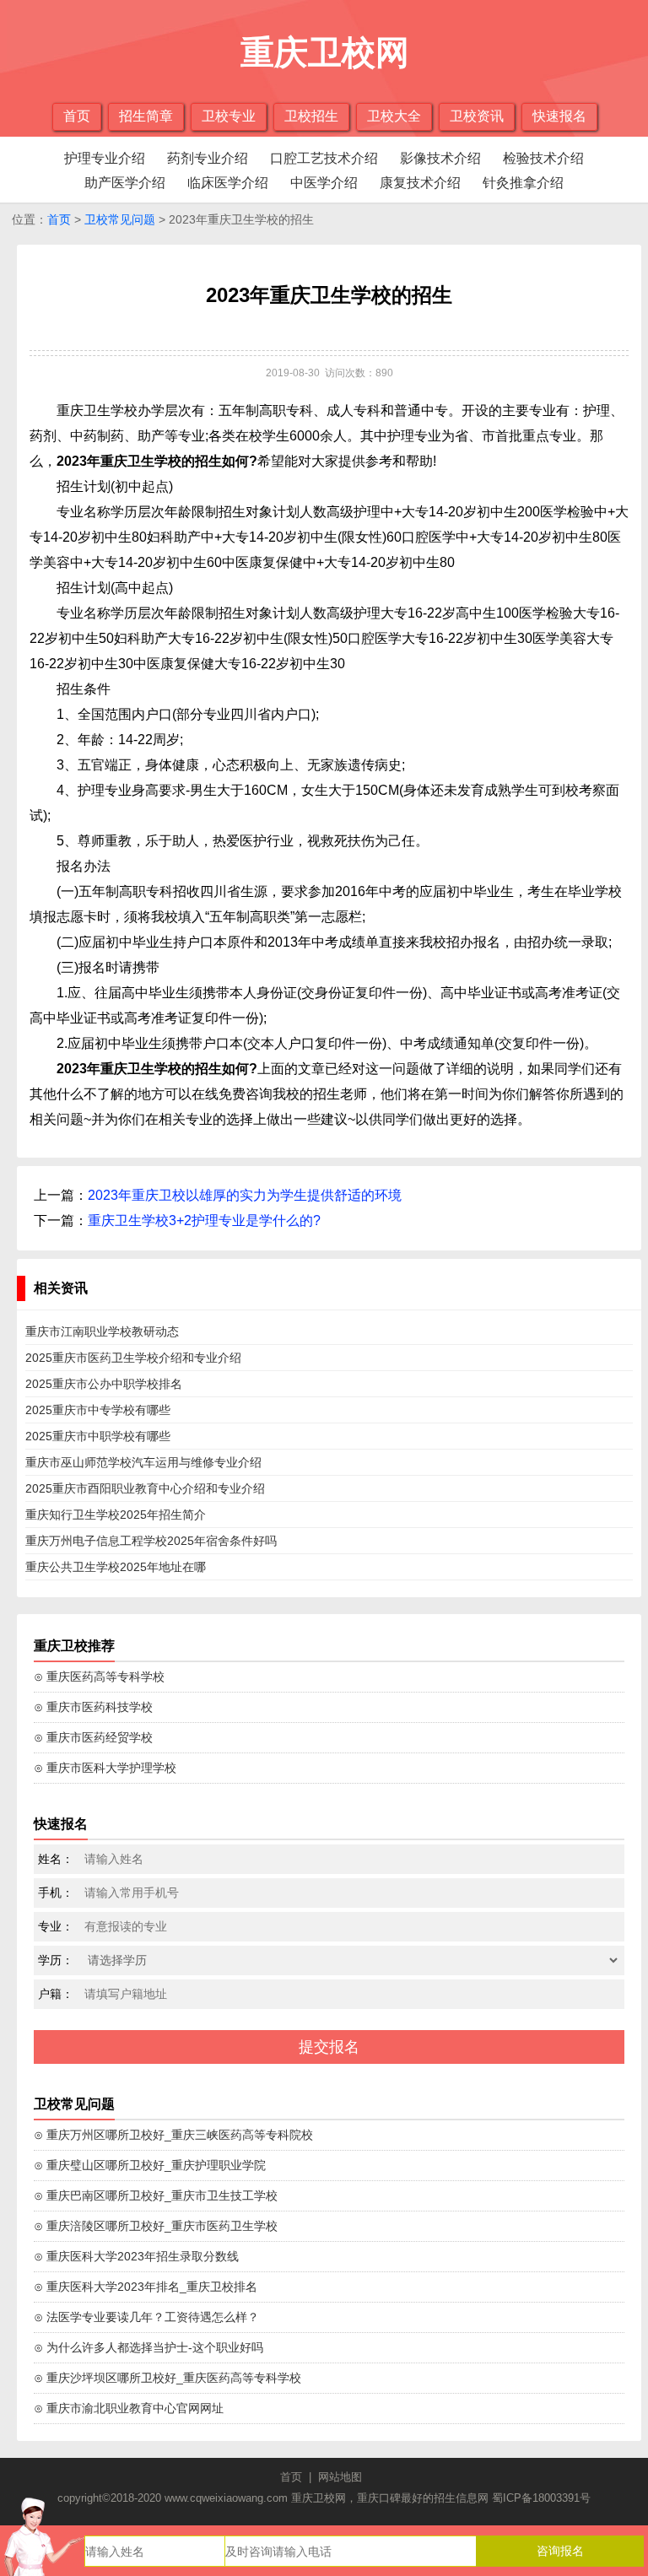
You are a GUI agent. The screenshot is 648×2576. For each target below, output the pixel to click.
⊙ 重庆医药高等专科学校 (99, 1677)
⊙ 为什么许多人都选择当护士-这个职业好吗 (148, 2347)
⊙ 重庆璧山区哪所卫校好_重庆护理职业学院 (150, 2165)
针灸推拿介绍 (523, 183)
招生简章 (146, 116)
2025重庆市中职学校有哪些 (98, 1436)
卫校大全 (394, 116)
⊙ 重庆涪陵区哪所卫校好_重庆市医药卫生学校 (156, 2226)
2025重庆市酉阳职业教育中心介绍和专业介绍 (145, 1488)
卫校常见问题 (120, 219)
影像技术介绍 (440, 158)
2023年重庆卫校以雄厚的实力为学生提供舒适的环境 (245, 1195)
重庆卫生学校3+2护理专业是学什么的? (204, 1220)
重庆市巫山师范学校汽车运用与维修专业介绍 (143, 1462)
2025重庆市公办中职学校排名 (104, 1384)
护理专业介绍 (105, 158)
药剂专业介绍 (208, 158)
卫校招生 (311, 116)
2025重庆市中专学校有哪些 (98, 1410)
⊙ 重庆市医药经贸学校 (93, 1737)
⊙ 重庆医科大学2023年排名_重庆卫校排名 (146, 2287)
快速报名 (559, 116)
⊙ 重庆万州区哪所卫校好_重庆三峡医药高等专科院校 (173, 2135)
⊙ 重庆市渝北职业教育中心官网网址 (129, 2408)
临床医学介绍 (228, 183)
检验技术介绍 (543, 158)
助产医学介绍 (125, 183)
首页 (77, 116)
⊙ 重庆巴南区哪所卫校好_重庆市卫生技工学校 (156, 2195)
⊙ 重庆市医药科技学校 (93, 1707)
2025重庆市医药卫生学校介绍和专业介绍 (133, 1358)
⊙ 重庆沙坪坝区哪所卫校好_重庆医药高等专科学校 (167, 2378)
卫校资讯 (477, 116)
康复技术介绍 (420, 183)
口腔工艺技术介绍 (324, 158)
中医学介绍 (324, 183)
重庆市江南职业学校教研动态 (102, 1331)
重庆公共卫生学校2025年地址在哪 (116, 1567)
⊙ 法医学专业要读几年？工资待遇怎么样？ (146, 2317)
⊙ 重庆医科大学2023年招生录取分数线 (136, 2256)
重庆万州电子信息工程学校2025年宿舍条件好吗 (151, 1541)
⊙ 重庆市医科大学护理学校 (105, 1768)
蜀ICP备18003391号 (541, 2498)
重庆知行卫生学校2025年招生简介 (116, 1515)
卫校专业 (229, 116)
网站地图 (340, 2477)
